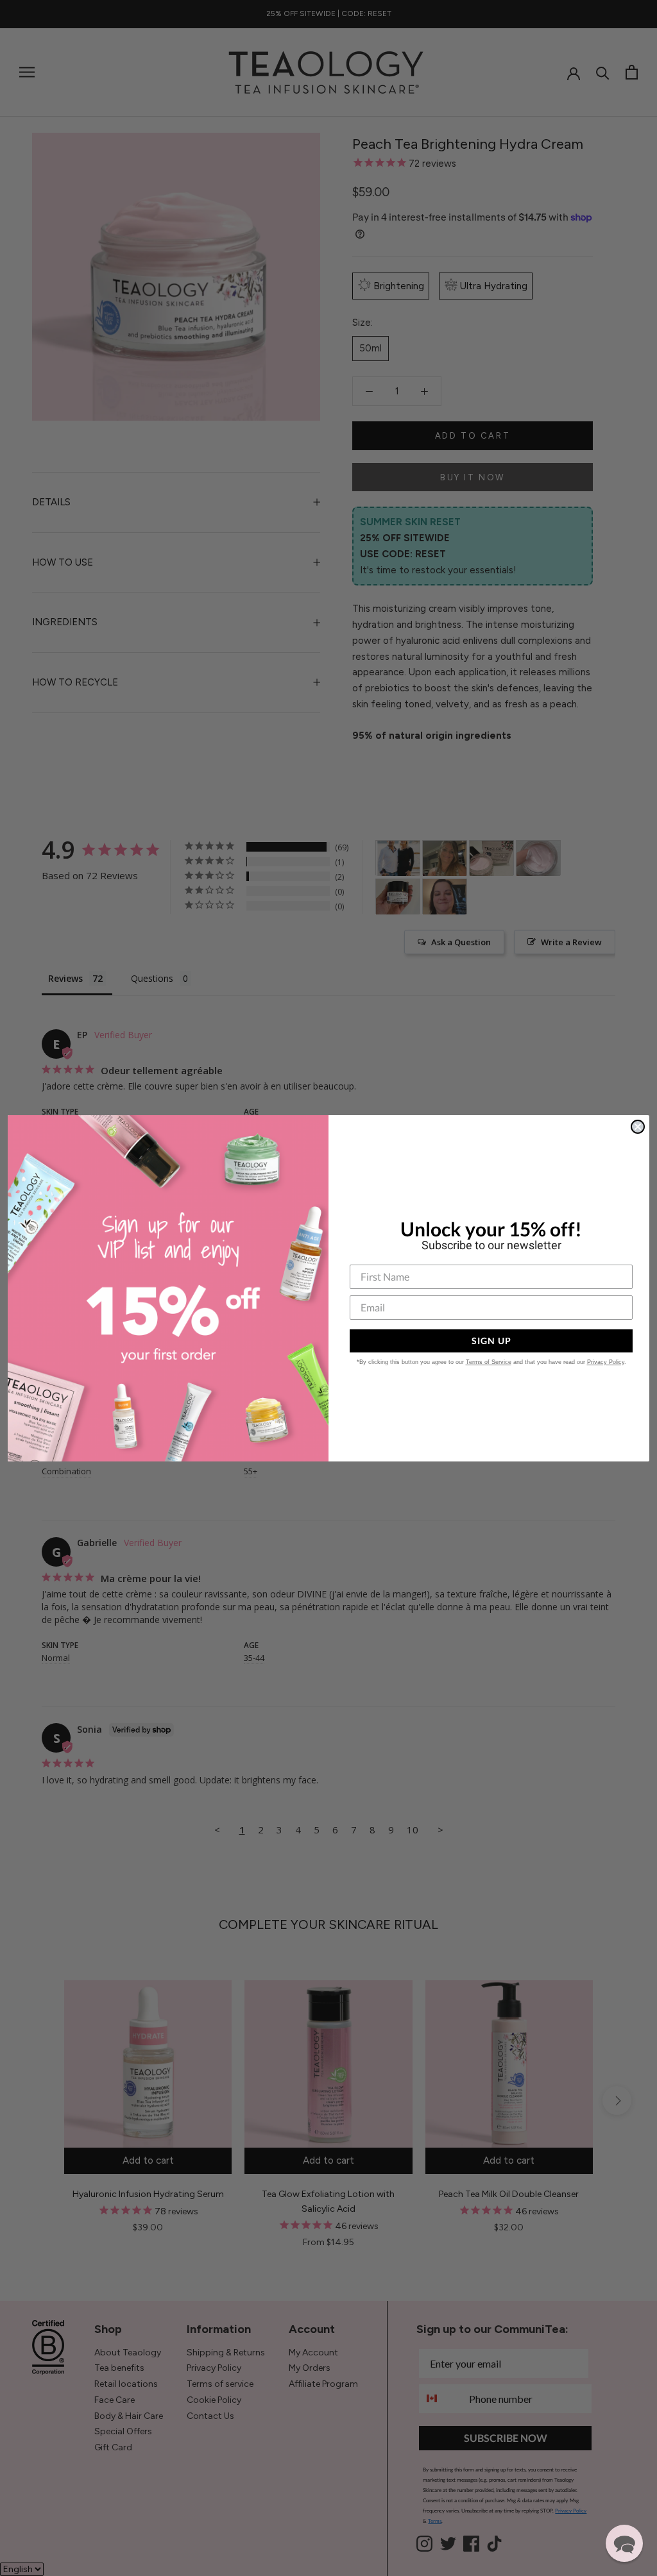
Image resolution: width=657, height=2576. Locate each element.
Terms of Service (489, 1362)
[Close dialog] (638, 1127)
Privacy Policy (606, 1362)
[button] (624, 2543)
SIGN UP (491, 1341)
